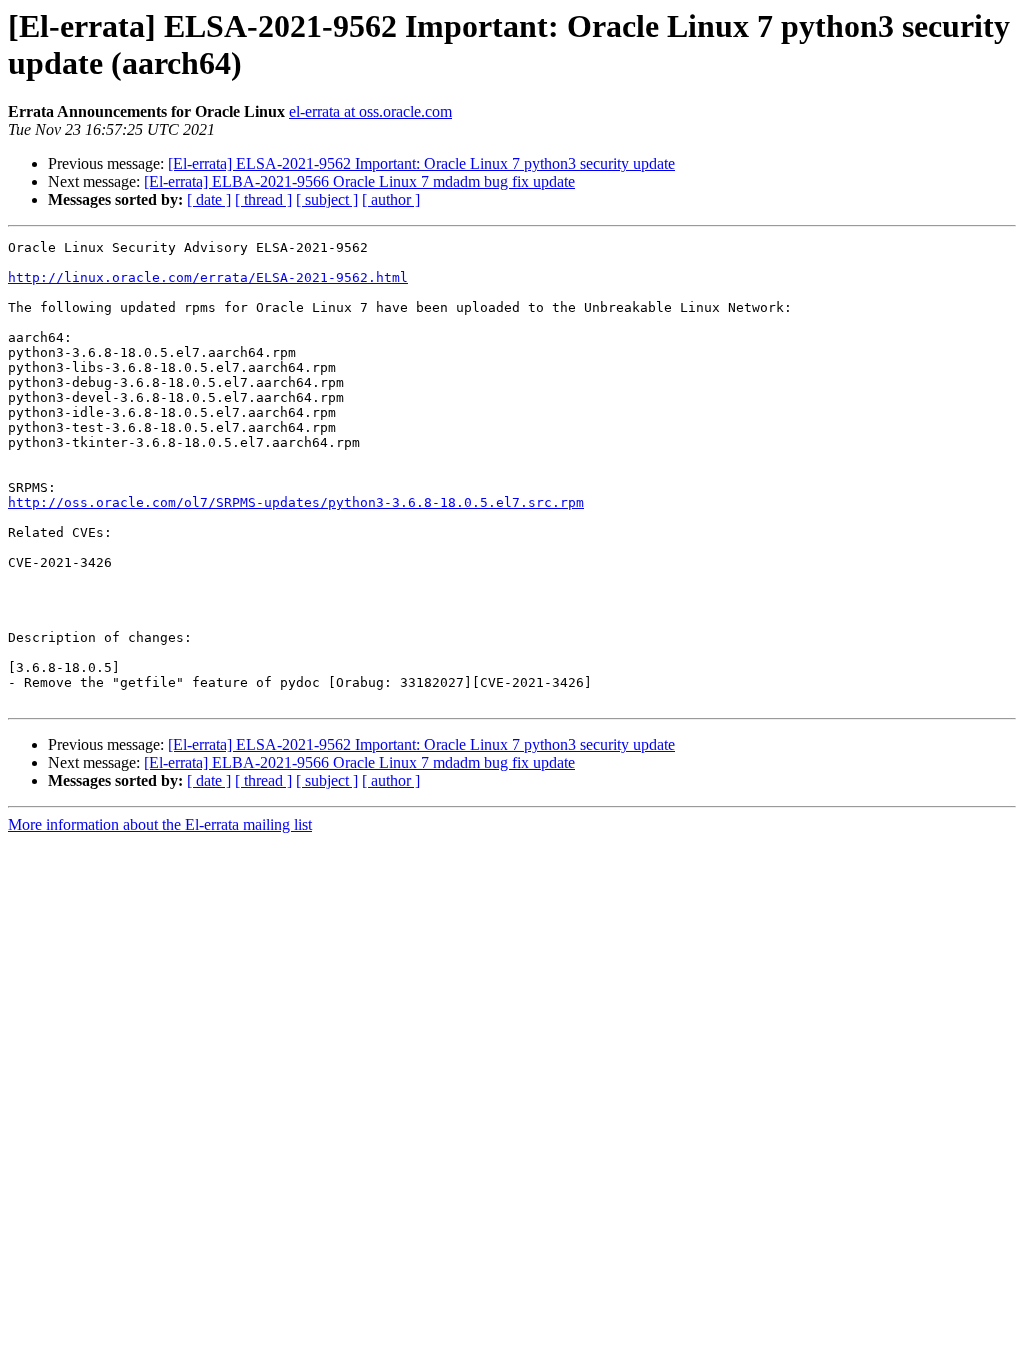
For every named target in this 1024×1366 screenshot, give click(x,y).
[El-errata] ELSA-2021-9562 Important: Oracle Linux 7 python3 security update (421, 163)
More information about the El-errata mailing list (160, 824)
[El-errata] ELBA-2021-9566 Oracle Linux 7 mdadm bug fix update (359, 181)
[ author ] (391, 199)
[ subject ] (327, 199)
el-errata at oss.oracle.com (370, 111)
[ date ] (209, 199)
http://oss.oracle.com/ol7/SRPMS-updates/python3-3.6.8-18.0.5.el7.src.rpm (296, 502)
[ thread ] (263, 199)
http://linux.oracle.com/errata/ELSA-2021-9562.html (208, 277)
